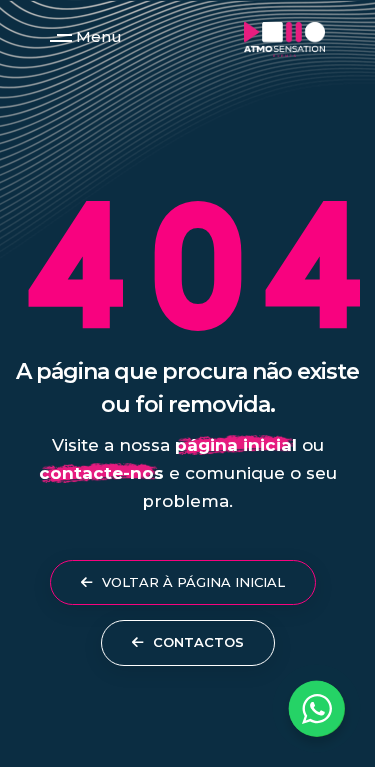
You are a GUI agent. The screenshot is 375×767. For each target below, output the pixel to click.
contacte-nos (101, 473)
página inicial (236, 445)
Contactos (196, 642)
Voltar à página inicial (191, 582)
